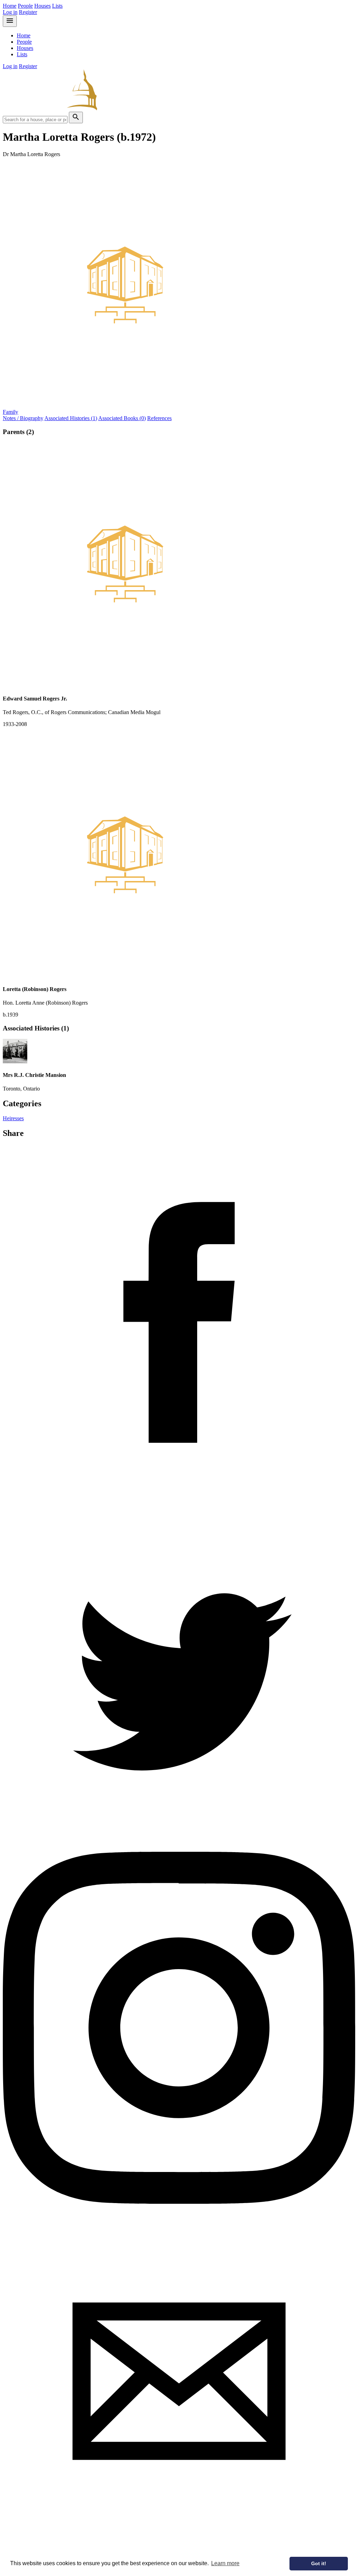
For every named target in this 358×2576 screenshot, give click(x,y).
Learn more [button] (225, 2563)
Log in (10, 12)
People (25, 6)
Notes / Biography (23, 418)
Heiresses (13, 1118)
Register (28, 12)
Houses (42, 6)
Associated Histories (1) (71, 418)
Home (10, 6)
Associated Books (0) (122, 418)
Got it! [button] (319, 2563)
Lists (57, 6)
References (159, 418)
